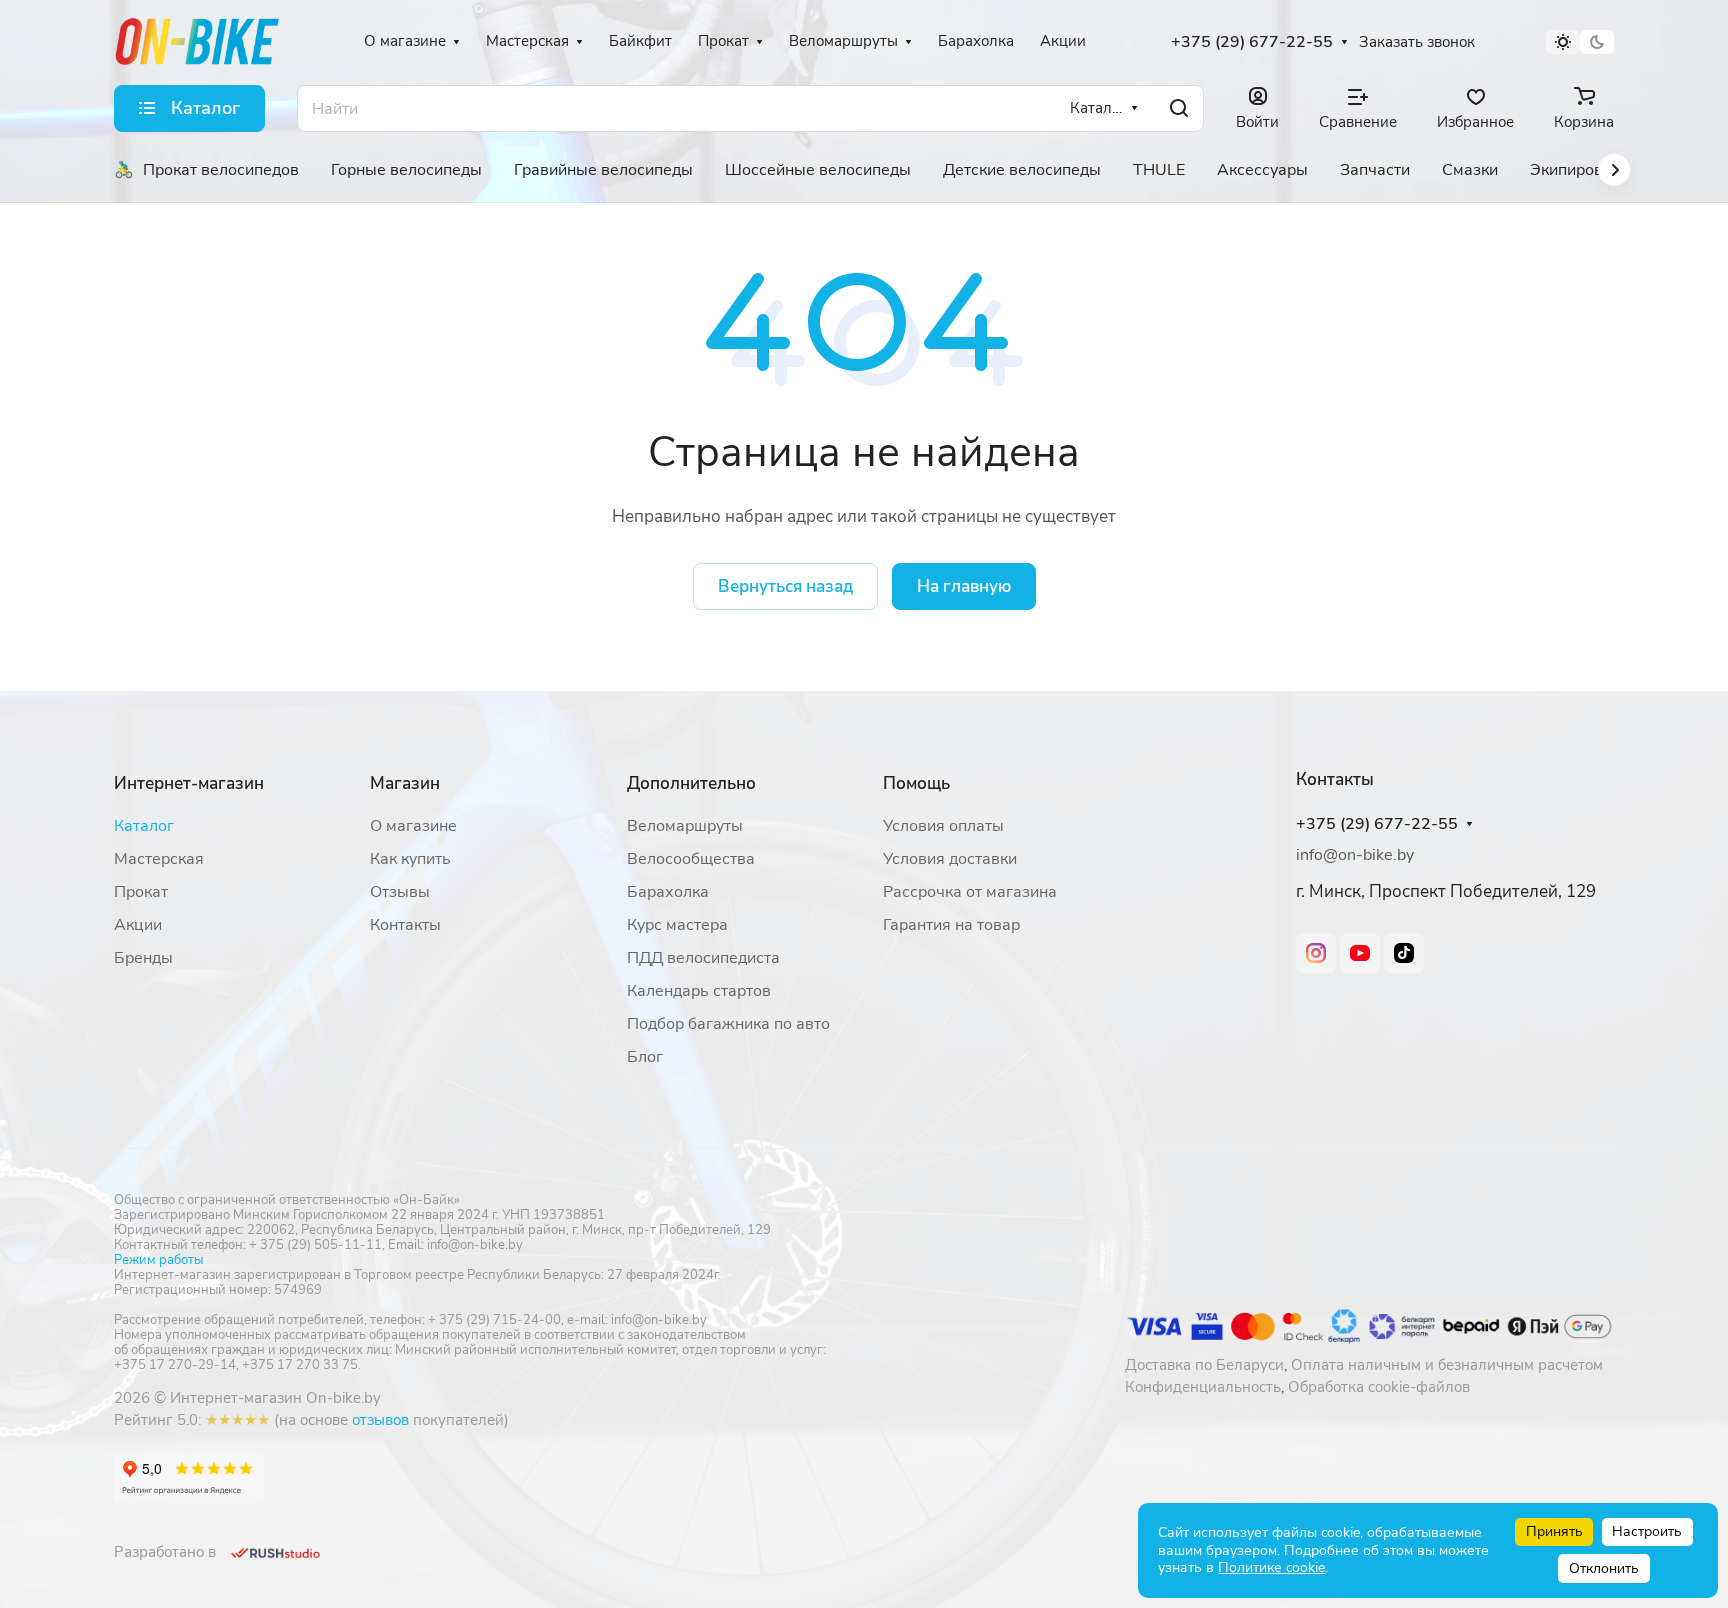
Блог (645, 1057)
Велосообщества (691, 859)
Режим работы (158, 1260)
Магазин (405, 783)
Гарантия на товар (951, 925)
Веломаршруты (685, 826)
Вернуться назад (785, 586)
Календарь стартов (699, 991)
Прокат (141, 892)
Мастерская (159, 859)
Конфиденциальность (1203, 1387)
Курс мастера (677, 925)
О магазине (413, 826)
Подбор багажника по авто (728, 1024)
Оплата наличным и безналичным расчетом (1447, 1365)
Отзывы (400, 892)
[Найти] (1179, 108)
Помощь (916, 783)
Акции (138, 925)
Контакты (405, 925)
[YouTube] (1360, 953)
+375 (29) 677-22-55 (1252, 42)
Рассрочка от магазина (970, 892)
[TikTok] (1404, 953)
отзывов (380, 1420)
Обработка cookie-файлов (1379, 1387)
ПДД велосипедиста (703, 958)
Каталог (144, 826)
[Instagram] (1316, 953)
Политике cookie (1271, 1567)
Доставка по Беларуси (1204, 1365)
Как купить (410, 859)
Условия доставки (950, 859)
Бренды (143, 958)
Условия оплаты (943, 826)
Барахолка (668, 892)
